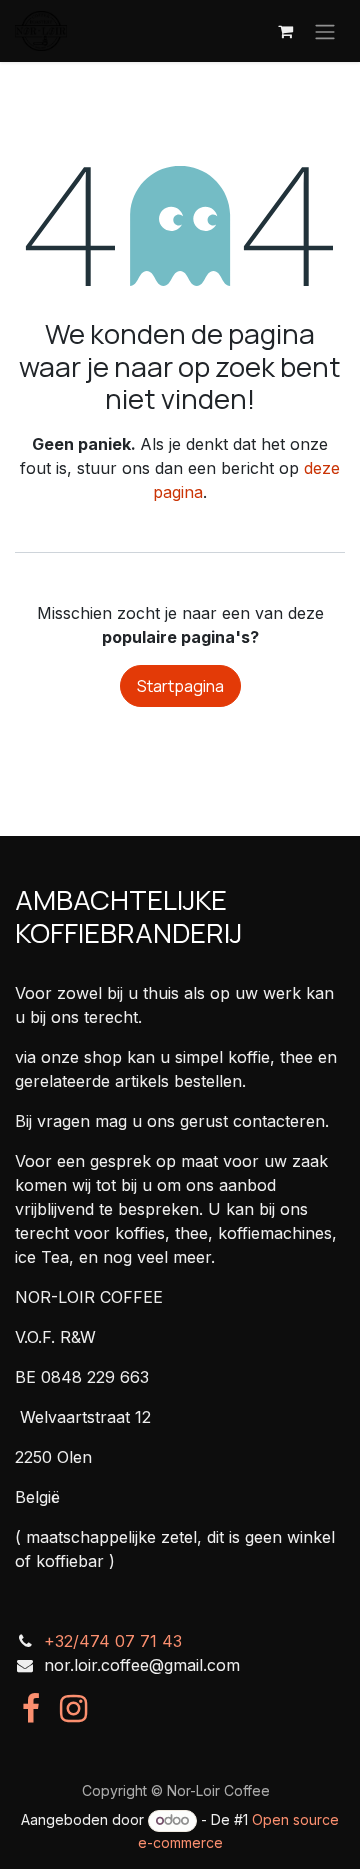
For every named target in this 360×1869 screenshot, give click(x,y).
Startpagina (180, 686)
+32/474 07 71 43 (113, 1641)
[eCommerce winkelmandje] (285, 31)
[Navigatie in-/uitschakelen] (325, 31)
